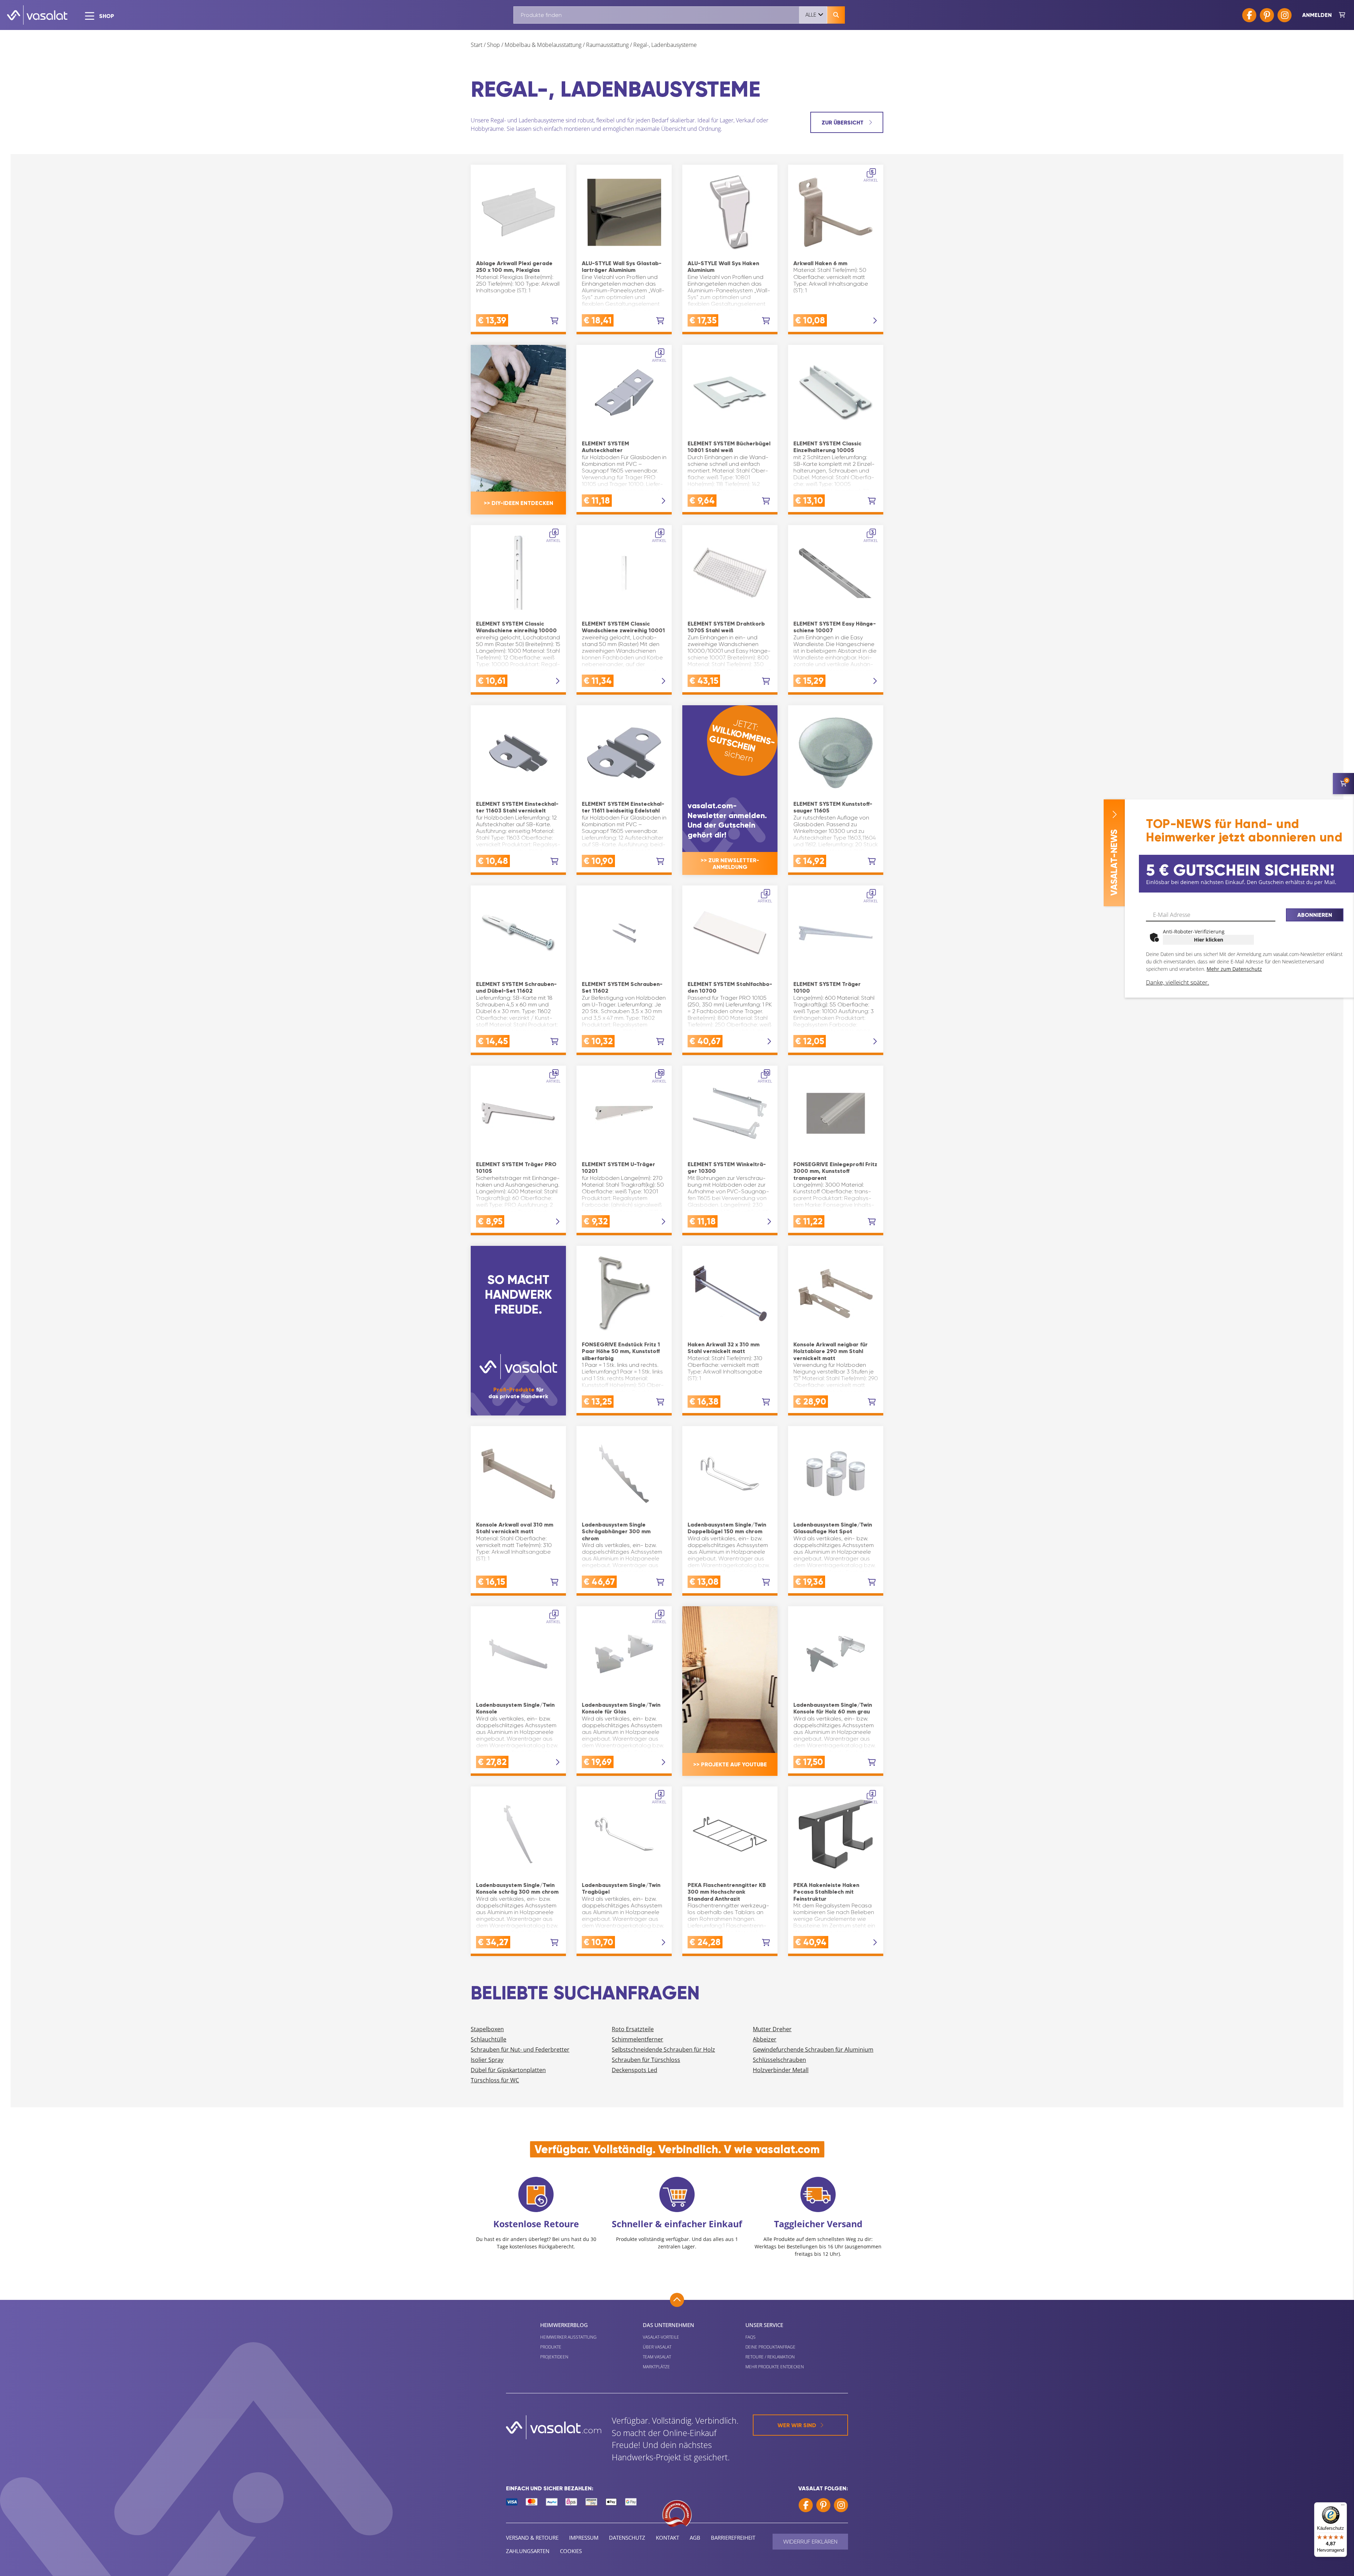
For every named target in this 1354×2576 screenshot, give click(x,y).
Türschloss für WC (495, 2080)
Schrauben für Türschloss (646, 2060)
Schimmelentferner (638, 2039)
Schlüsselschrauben (779, 2060)
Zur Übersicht (843, 123)
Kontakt (667, 2538)
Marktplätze (656, 2367)
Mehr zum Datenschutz (1234, 969)
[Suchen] (836, 15)
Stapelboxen (487, 2029)
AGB (695, 2538)
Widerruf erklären (810, 2542)
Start (477, 45)
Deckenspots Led (635, 2070)
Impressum (584, 2538)
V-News (1114, 863)
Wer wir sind (797, 2425)
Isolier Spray (487, 2060)
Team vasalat (657, 2357)
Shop (493, 45)
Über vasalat (657, 2347)
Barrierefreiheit (733, 2538)
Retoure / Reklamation (770, 2357)
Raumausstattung (607, 45)
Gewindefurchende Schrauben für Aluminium (813, 2050)
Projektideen (554, 2357)
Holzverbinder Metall (781, 2070)
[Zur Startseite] (37, 15)
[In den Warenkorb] (554, 321)
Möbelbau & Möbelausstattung (543, 45)
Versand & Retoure (532, 2538)
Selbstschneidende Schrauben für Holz (663, 2050)
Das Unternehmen (669, 2325)
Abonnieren (1315, 915)
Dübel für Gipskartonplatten (508, 2070)
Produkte (551, 2347)
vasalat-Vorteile (661, 2337)
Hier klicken (1209, 940)
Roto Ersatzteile (633, 2029)
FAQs (751, 2337)
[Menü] (1343, 2507)
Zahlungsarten (528, 2551)
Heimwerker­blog (564, 2325)
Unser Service (764, 2325)
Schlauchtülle (489, 2039)
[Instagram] (1285, 15)
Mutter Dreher (772, 2029)
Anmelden (1317, 15)
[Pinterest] (1267, 15)
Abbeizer (765, 2039)
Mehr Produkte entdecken (775, 2367)
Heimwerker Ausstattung (568, 2337)
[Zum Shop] (1342, 15)
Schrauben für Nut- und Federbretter (520, 2050)
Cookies (571, 2551)
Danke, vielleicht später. (1178, 982)
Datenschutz (627, 2538)
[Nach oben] (677, 2300)
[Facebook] (1249, 15)
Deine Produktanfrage (770, 2347)
